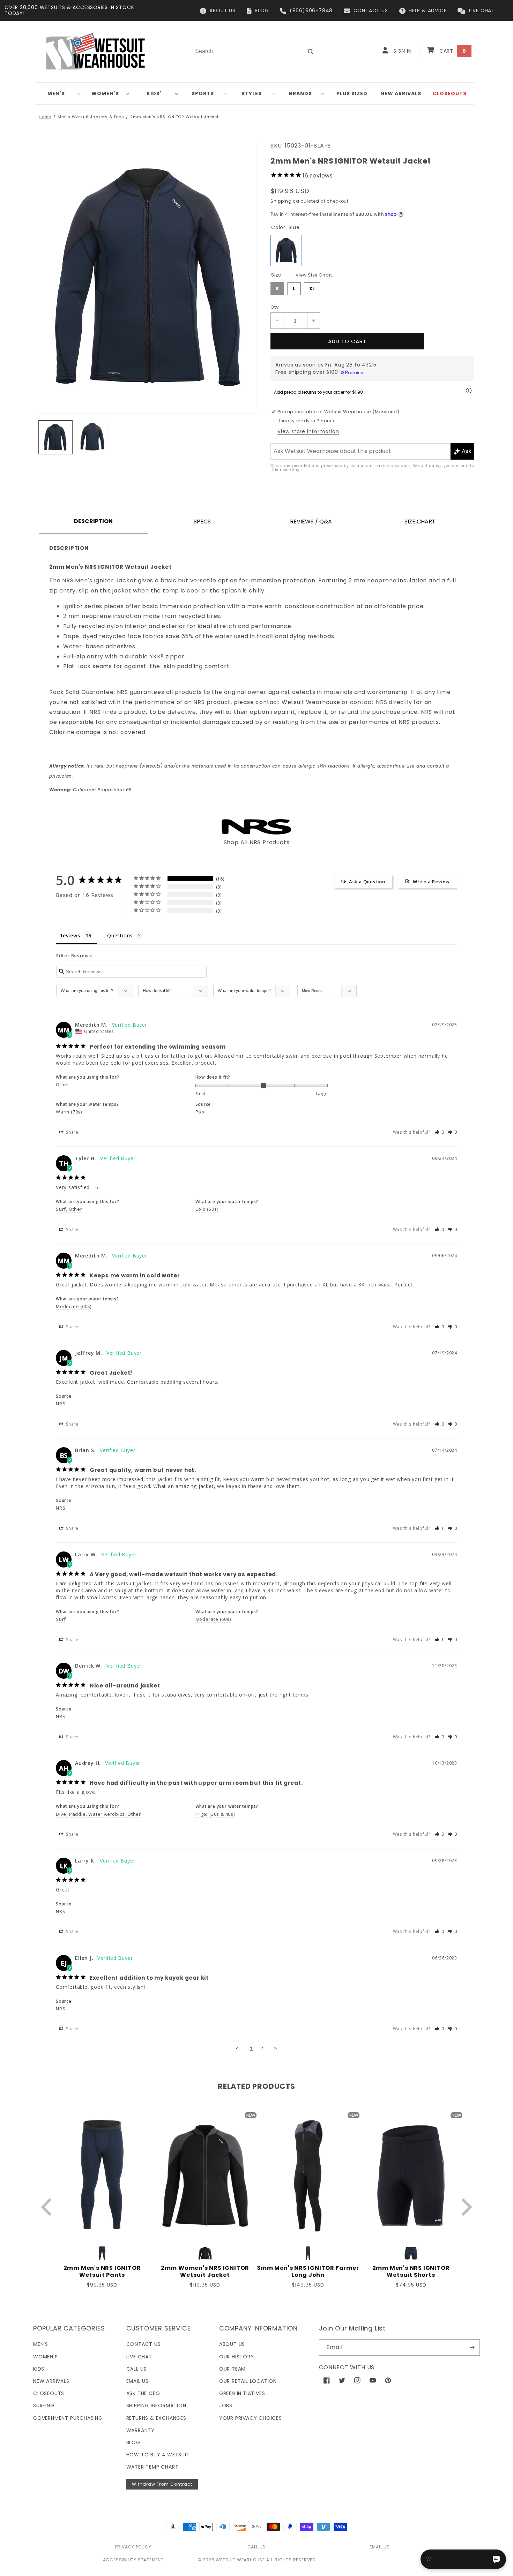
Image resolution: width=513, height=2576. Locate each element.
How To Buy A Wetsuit (158, 2455)
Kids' (154, 93)
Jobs (226, 2405)
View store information (308, 431)
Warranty (140, 2430)
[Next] (465, 2207)
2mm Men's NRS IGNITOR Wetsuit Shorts (411, 2272)
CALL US (257, 2547)
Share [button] (72, 1132)
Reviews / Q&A (311, 522)
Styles (252, 93)
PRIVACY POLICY (133, 2547)
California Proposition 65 (91, 790)
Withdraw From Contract (162, 2484)
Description (93, 521)
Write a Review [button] (431, 882)
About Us (232, 2344)
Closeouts (49, 2393)
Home (45, 117)
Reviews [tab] (70, 935)
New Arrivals (51, 2381)
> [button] (276, 2048)
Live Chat (139, 2357)
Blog (133, 2442)
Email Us (137, 2381)
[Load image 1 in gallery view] (55, 437)
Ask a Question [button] (367, 882)
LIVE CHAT (482, 10)
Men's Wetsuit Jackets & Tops (91, 117)
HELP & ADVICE (427, 10)
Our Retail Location (248, 2381)
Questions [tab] (120, 935)
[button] (59, 93)
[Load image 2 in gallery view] (92, 437)
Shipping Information (156, 2405)
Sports (203, 93)
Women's (105, 93)
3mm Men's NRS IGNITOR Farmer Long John (308, 2272)
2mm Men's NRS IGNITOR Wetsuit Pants (102, 2272)
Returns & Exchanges (156, 2418)
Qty (274, 307)
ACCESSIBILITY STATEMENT (133, 2560)
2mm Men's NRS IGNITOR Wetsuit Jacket (174, 117)
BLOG (262, 10)
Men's (56, 93)
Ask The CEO (143, 2393)
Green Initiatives (242, 2393)
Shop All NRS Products (257, 842)
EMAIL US (380, 2547)
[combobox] (239, 51)
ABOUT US (222, 10)
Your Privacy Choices (251, 2418)
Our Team (232, 2369)
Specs (202, 522)
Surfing (44, 2405)
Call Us (137, 2369)
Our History (237, 2357)
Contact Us (144, 2344)
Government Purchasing (68, 2418)
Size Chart (420, 522)
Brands (300, 93)
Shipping (281, 201)
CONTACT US (371, 10)
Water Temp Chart (153, 2467)
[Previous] (48, 2207)
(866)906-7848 (311, 10)
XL (312, 287)
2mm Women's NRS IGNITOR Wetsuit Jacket (205, 2272)
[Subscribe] (472, 2347)
